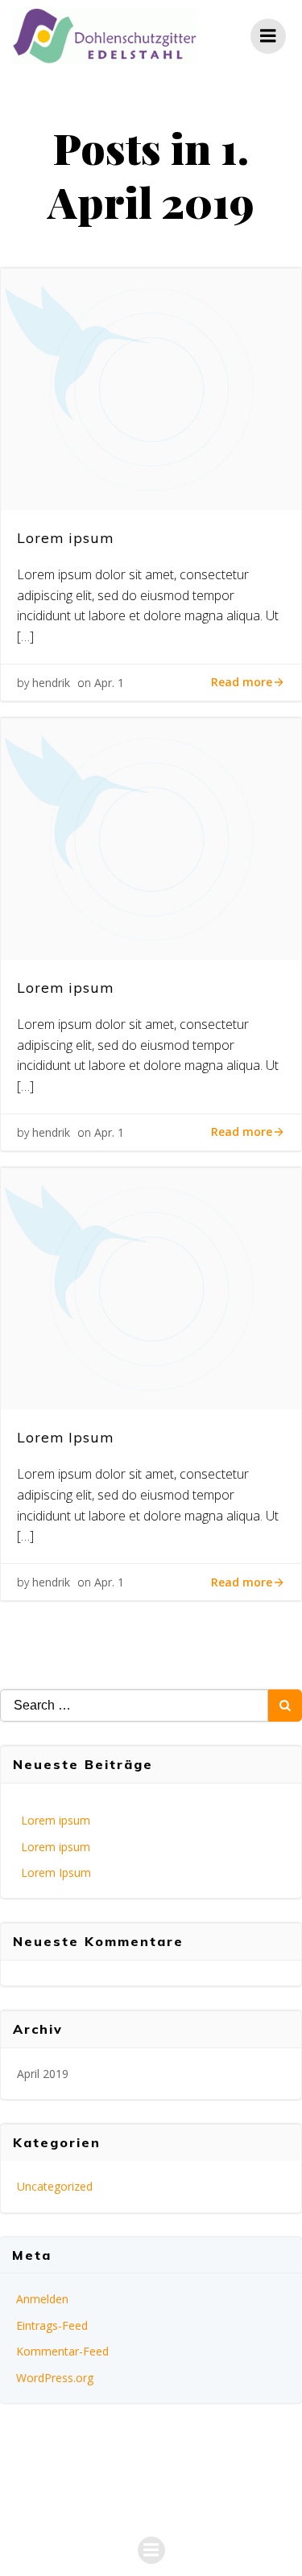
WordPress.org (55, 2378)
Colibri (214, 2498)
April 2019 (43, 2074)
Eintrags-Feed (52, 2325)
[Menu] (268, 36)
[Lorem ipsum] (151, 388)
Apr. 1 (109, 683)
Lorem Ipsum (56, 1872)
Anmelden (42, 2299)
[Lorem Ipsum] (151, 1288)
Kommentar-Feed (62, 2351)
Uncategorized (55, 2186)
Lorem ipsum (56, 1820)
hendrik (51, 683)
